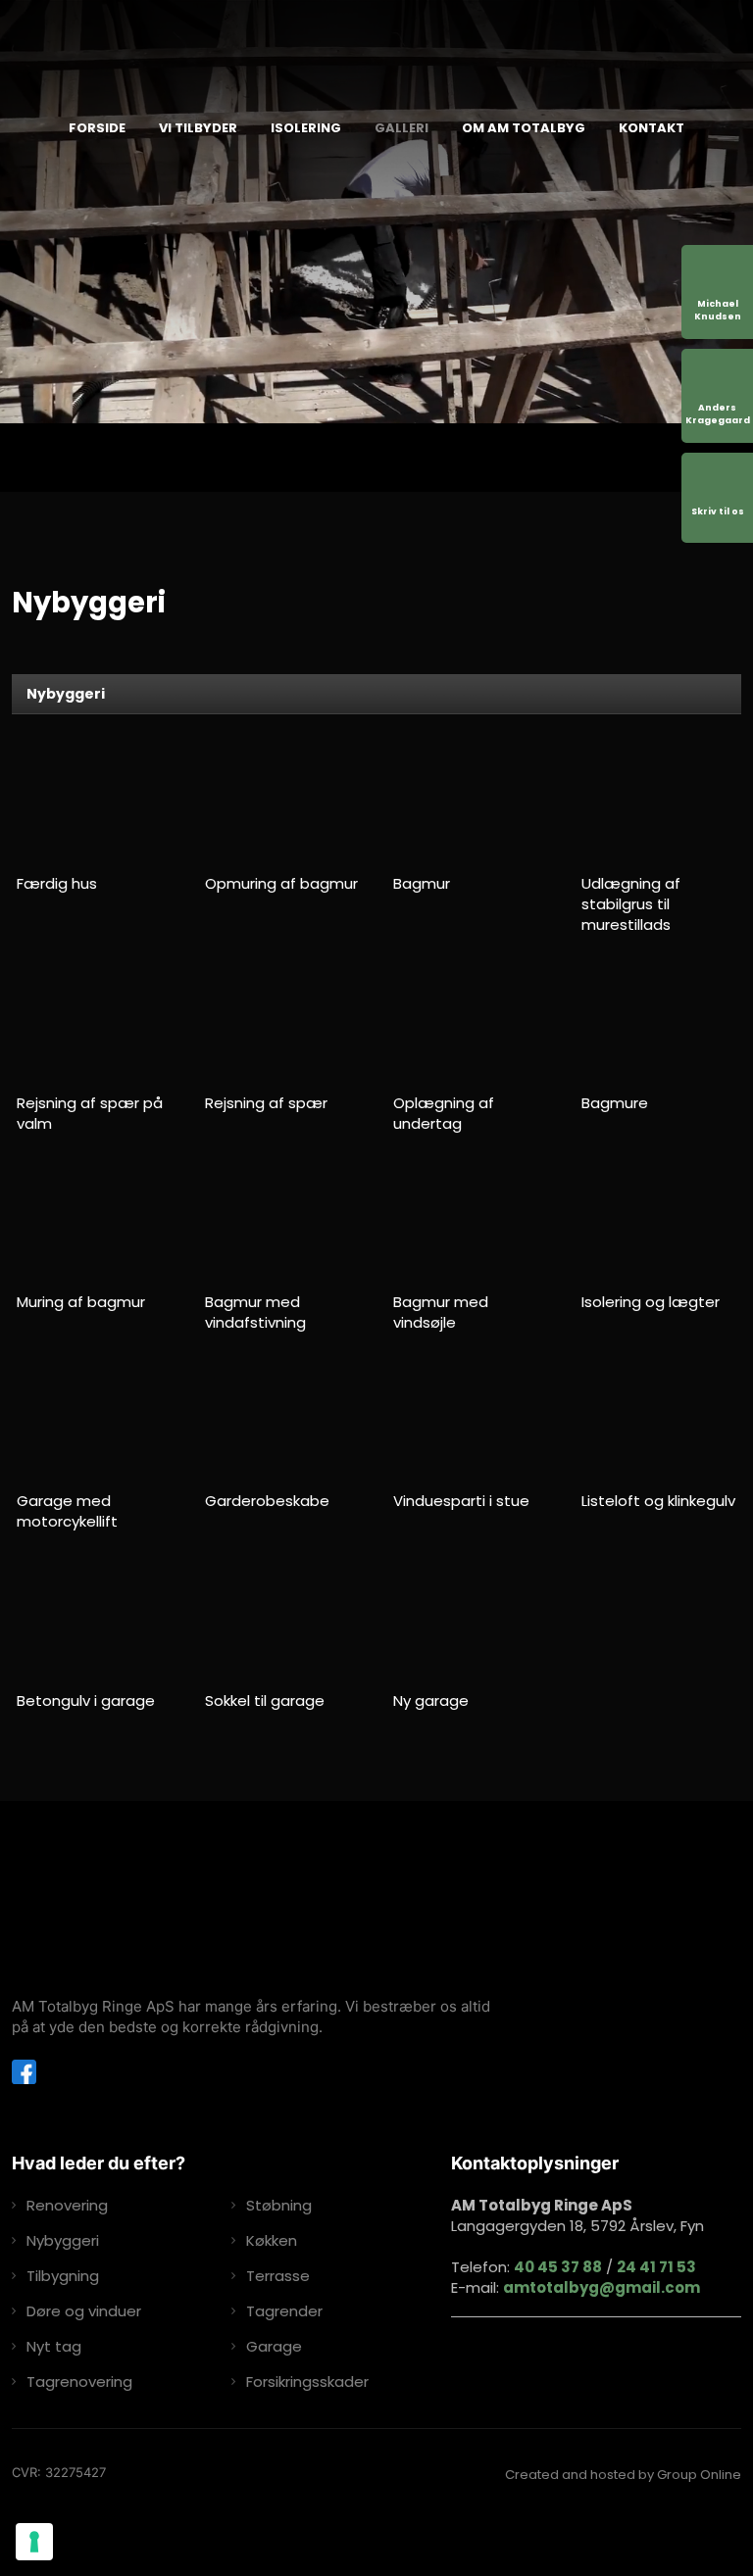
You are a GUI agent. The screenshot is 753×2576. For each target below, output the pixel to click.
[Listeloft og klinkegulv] (659, 1423)
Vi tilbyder (198, 128)
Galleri (402, 128)
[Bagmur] (471, 804)
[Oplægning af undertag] (471, 1025)
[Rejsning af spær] (283, 1025)
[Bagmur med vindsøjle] (471, 1224)
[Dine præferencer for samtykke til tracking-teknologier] (34, 2542)
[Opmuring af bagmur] (283, 804)
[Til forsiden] (409, 52)
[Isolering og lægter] (659, 1224)
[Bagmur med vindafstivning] (283, 1224)
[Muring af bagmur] (95, 1224)
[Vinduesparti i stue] (471, 1423)
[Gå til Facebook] (24, 2072)
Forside (97, 128)
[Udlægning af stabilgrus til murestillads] (659, 804)
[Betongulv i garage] (95, 1622)
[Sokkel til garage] (283, 1622)
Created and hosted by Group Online (623, 2475)
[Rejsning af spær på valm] (95, 1025)
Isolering (306, 128)
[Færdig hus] (95, 804)
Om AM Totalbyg (524, 128)
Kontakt (652, 128)
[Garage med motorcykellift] (95, 1423)
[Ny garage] (471, 1622)
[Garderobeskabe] (283, 1423)
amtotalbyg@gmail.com (602, 2287)
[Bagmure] (659, 1025)
